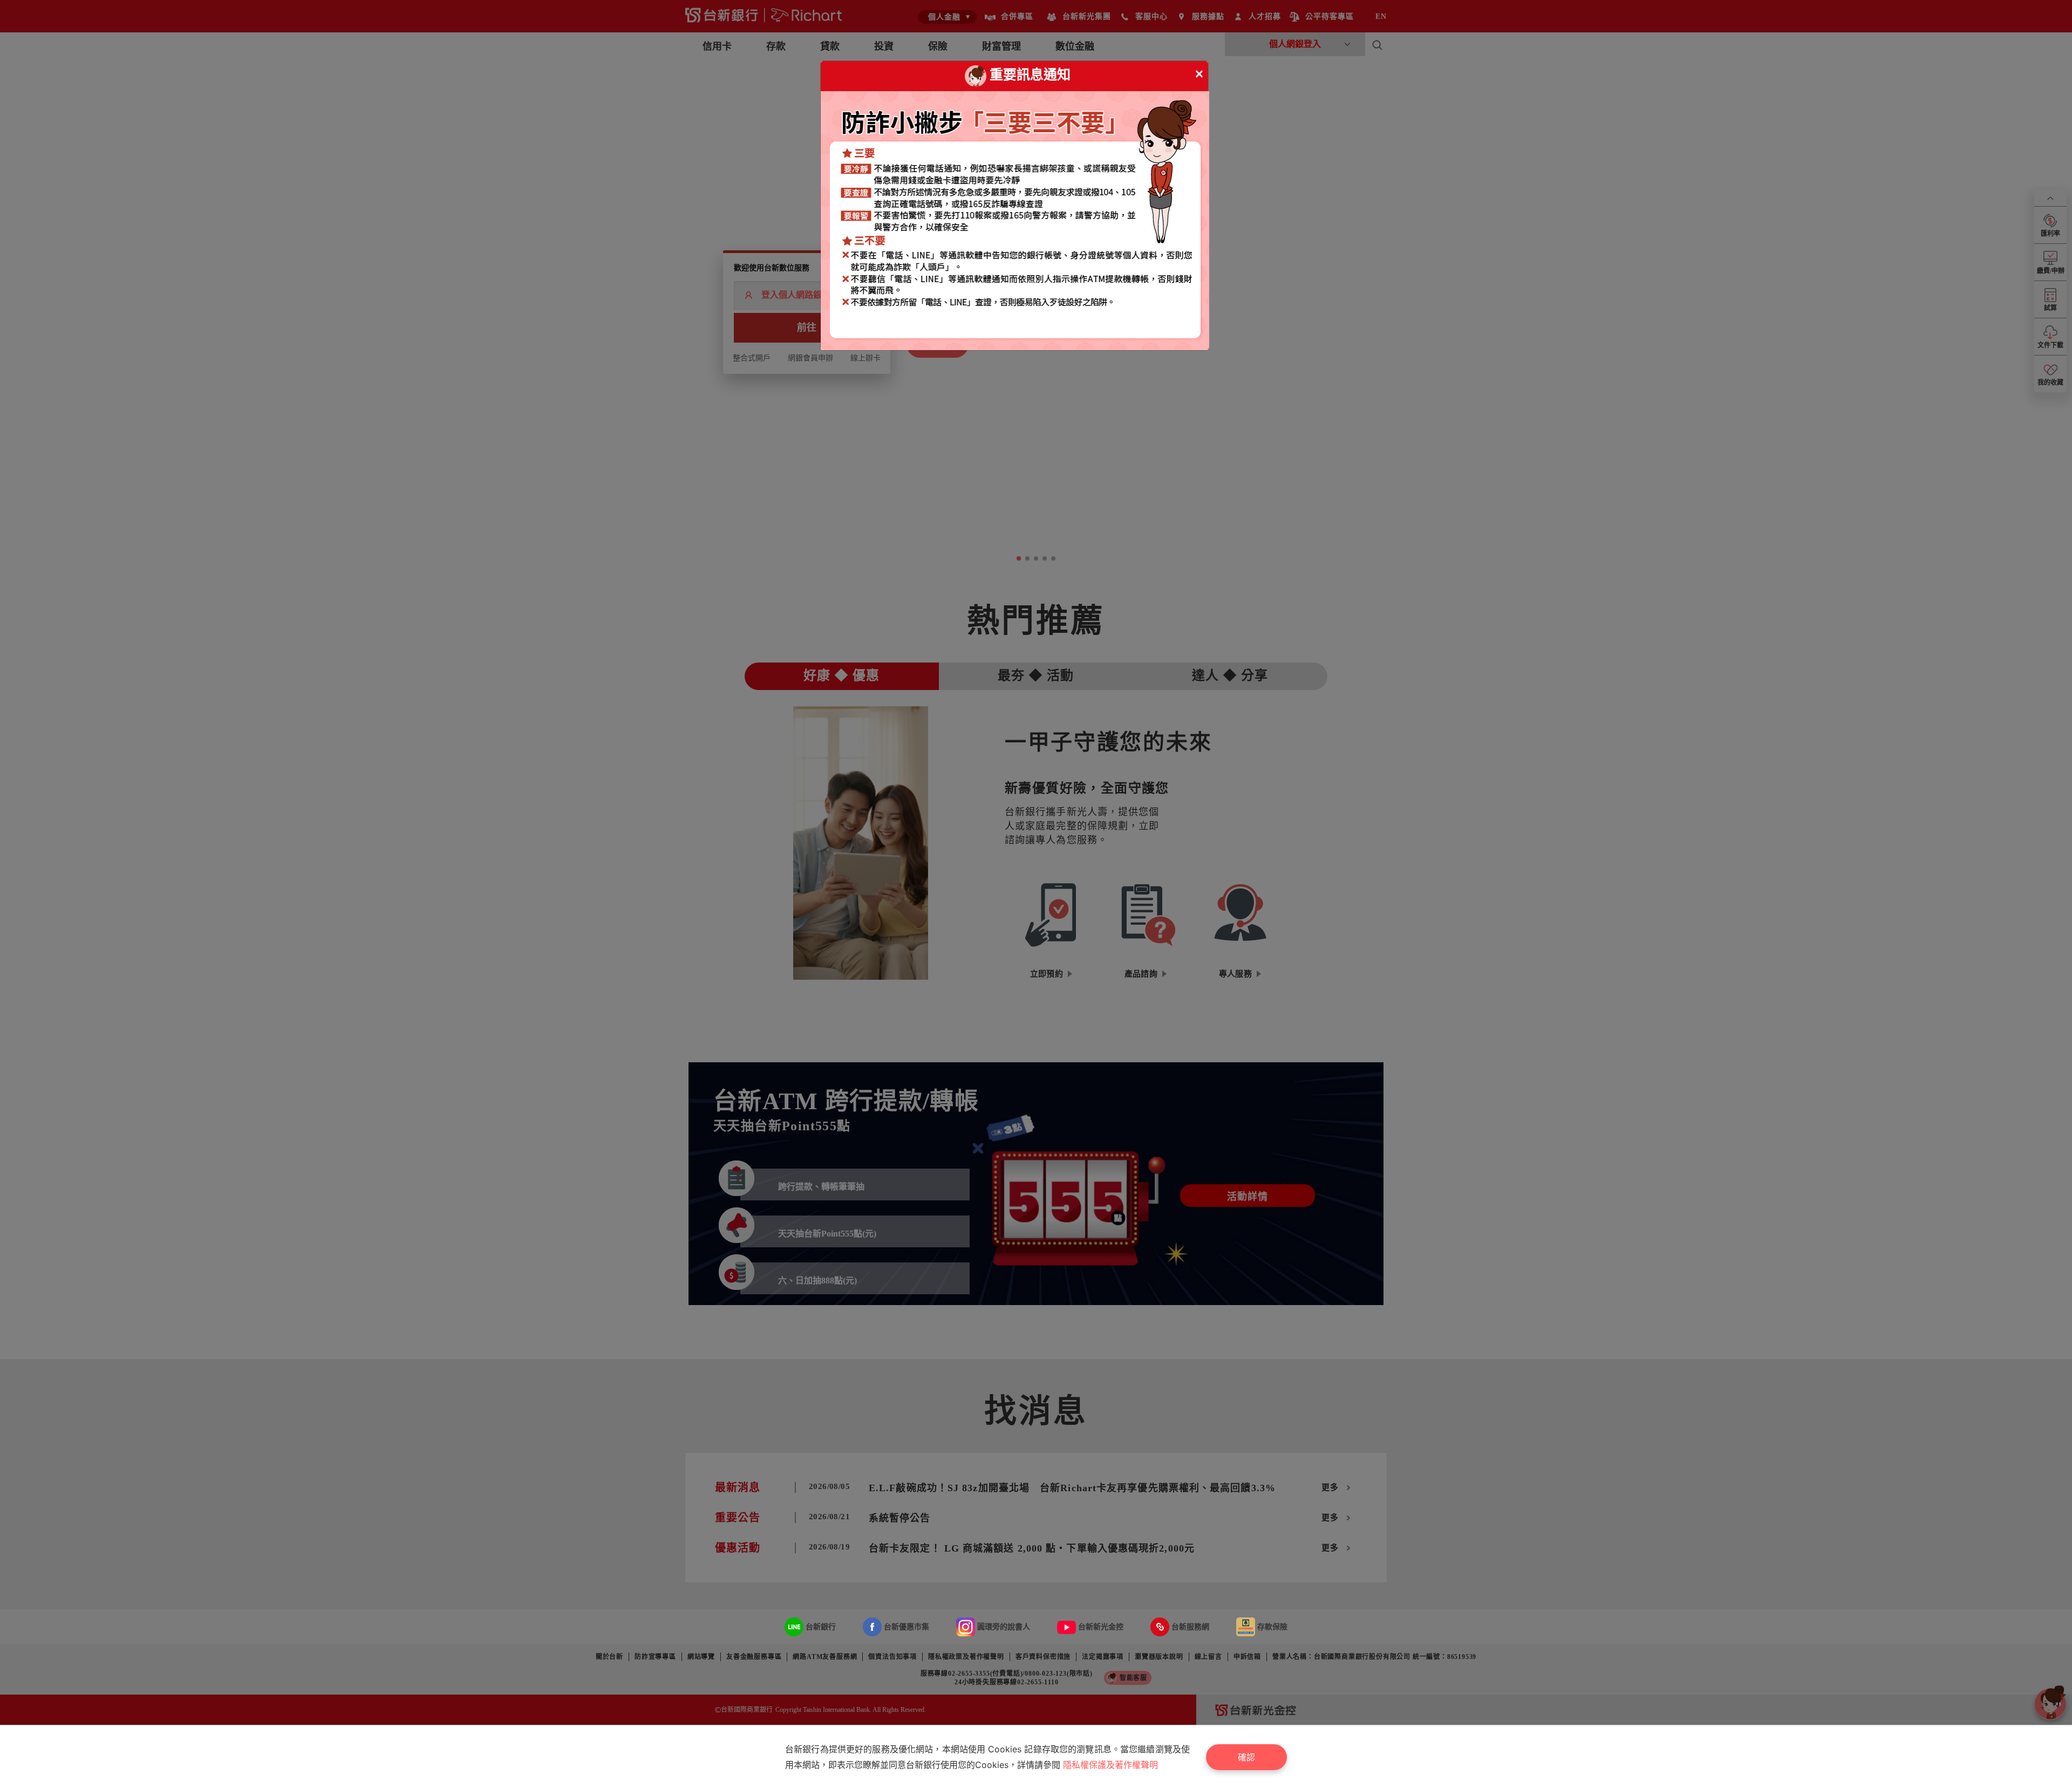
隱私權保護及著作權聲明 (1110, 1765)
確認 (1246, 1757)
